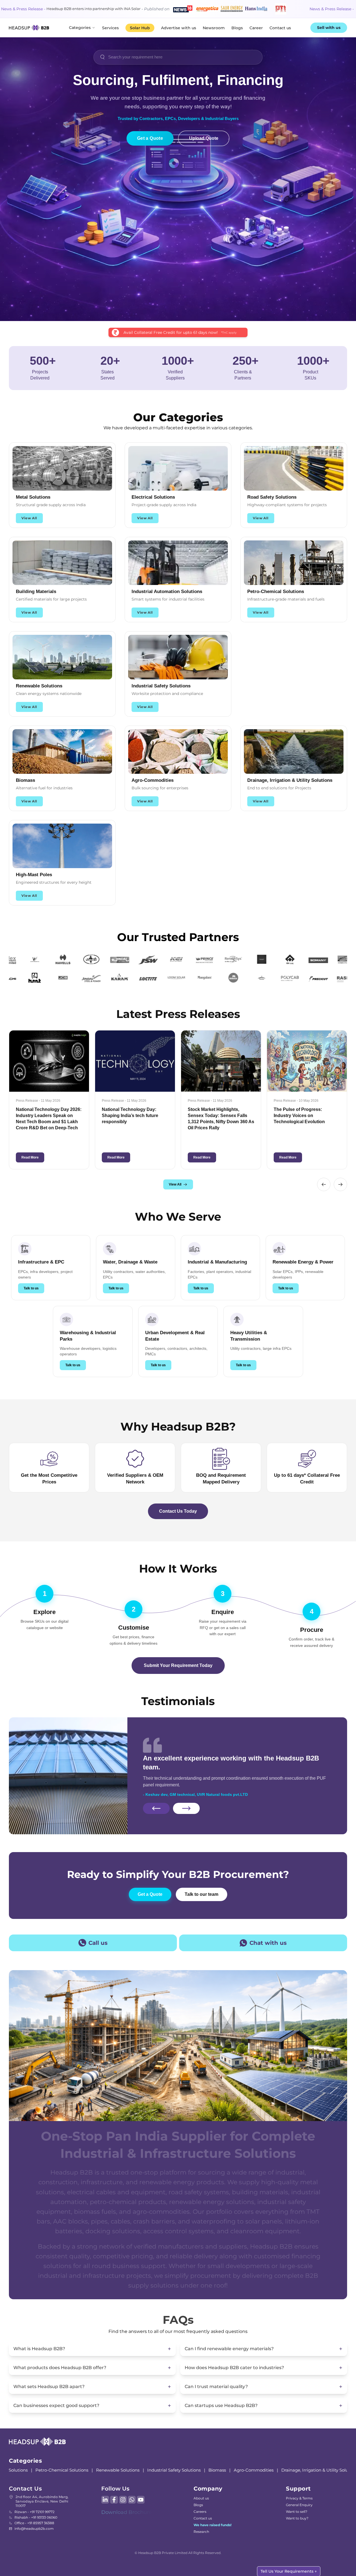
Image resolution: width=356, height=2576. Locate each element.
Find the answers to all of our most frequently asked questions (178, 2331)
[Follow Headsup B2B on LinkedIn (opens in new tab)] (105, 2500)
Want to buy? (297, 2518)
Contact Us (25, 2489)
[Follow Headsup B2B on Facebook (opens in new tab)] (114, 2500)
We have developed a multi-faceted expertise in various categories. (178, 428)
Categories (80, 28)
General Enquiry (299, 2505)
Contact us (280, 28)
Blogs (237, 28)
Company (208, 2489)
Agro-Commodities (189, 2470)
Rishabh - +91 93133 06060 (36, 2517)
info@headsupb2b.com (34, 2529)
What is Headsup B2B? (39, 2349)
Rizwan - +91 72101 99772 (34, 2512)
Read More (59, 1157)
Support (298, 2489)
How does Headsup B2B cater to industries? (234, 2368)
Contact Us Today (178, 1511)
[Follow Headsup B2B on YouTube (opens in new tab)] (141, 2500)
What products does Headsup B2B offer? (60, 2368)
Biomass (152, 2470)
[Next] (186, 1805)
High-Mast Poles (318, 2470)
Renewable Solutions (53, 2470)
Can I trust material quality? (216, 2387)
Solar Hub (140, 28)
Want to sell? (297, 2512)
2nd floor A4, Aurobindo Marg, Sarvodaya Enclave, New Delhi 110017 (42, 2501)
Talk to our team (202, 1894)
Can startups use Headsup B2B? (221, 2405)
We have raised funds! (212, 2525)
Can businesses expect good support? (56, 2405)
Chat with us (268, 1943)
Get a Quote (150, 138)
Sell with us (329, 28)
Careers (200, 2512)
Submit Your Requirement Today (178, 1665)
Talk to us (31, 1288)
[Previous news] (324, 1184)
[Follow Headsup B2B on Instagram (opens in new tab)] (123, 2500)
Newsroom (214, 28)
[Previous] (156, 1805)
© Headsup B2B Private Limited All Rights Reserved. (178, 2553)
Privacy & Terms (299, 2498)
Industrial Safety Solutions (109, 2470)
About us (201, 2498)
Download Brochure (127, 2512)
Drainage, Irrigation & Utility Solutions (255, 2470)
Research (201, 2532)
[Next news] (340, 1184)
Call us (98, 1943)
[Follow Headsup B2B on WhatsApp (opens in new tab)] (132, 2500)
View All (29, 518)
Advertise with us (179, 28)
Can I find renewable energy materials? (229, 2349)
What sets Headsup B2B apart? (49, 2387)
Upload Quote (204, 138)
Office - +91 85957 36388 (34, 2523)
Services (110, 28)
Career (256, 28)
